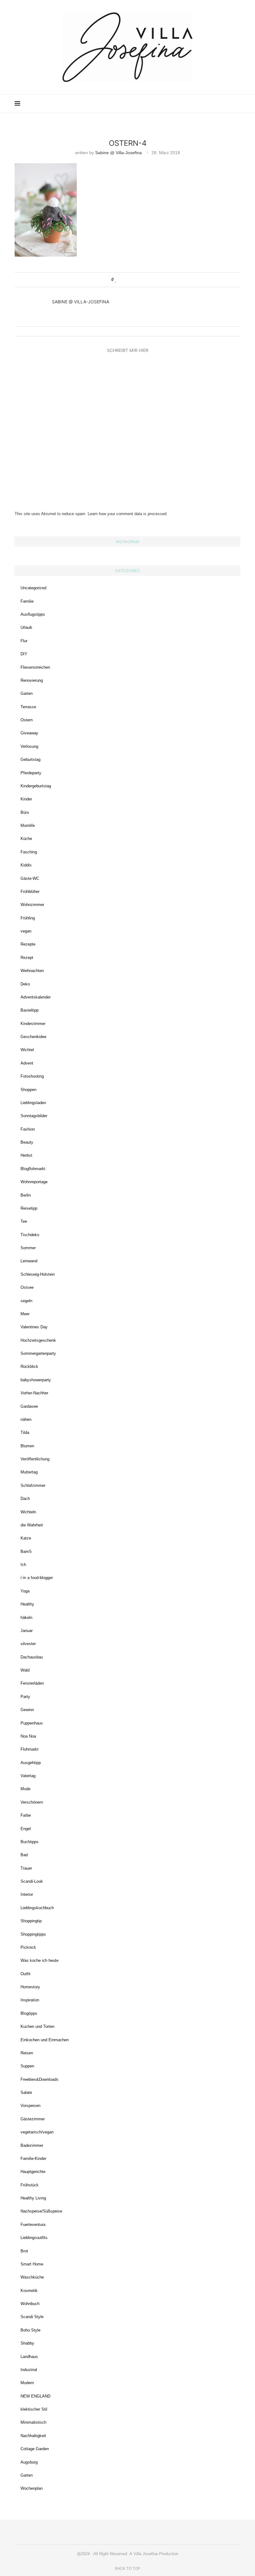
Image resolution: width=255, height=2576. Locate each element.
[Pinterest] (202, 104)
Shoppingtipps (33, 1934)
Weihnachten (32, 971)
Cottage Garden (35, 2449)
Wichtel (27, 1050)
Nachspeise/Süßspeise (41, 2211)
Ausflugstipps (33, 614)
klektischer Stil (34, 2409)
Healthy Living (33, 2198)
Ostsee (27, 1287)
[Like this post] (116, 280)
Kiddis (26, 865)
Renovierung (32, 680)
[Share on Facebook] (122, 280)
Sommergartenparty (38, 1353)
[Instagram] (196, 104)
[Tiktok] (228, 104)
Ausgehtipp (31, 1763)
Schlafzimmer (33, 1485)
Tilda (25, 1433)
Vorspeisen (30, 2106)
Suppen (27, 2066)
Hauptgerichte (33, 2172)
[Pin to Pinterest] (134, 280)
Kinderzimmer (33, 1024)
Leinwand (29, 1261)
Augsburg (29, 2462)
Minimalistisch (33, 2422)
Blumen (27, 1446)
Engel (26, 1829)
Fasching (29, 852)
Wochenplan (32, 2488)
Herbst (26, 1155)
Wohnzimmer (32, 905)
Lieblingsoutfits (34, 2238)
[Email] (215, 104)
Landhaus (29, 2357)
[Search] (237, 104)
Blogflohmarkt (33, 1169)
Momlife (28, 825)
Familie (27, 601)
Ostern (27, 720)
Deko (25, 984)
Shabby (27, 2343)
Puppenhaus (32, 1723)
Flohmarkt (30, 1749)
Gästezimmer (33, 2119)
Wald (25, 1670)
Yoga (25, 1591)
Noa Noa (28, 1736)
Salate (26, 2092)
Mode (25, 1789)
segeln (26, 1301)
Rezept (27, 958)
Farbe (26, 1815)
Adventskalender (36, 997)
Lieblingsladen (33, 1103)
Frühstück (30, 2185)
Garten (27, 693)
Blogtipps (29, 2013)
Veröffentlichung (35, 1459)
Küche (26, 839)
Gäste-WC (30, 878)
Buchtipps (30, 1842)
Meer (25, 1314)
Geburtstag (30, 759)
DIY (24, 654)
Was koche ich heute (39, 1960)
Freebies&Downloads (39, 2079)
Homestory (30, 1987)
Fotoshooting (32, 1076)
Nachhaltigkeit (33, 2436)
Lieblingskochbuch (37, 1908)
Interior (27, 1894)
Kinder (26, 799)
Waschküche (32, 2277)
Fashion (28, 1129)
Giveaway (29, 733)
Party (25, 1697)
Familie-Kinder (33, 2159)
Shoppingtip (31, 1921)
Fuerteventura (33, 2225)
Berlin (26, 1195)
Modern (27, 2383)
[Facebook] (209, 104)
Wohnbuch (30, 2304)
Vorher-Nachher (34, 1393)
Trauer (26, 1868)
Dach (25, 1499)
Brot (24, 2251)
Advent (27, 1063)
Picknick (28, 1947)
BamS (26, 1551)
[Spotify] (222, 104)
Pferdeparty (31, 773)
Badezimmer (32, 2145)
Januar (27, 1631)
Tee (24, 1221)
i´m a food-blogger (37, 1578)
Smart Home (32, 2264)
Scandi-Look (32, 1881)
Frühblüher (30, 892)
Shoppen (28, 1090)
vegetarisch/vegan (37, 2132)
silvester (28, 1644)
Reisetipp (29, 1208)
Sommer (28, 1248)
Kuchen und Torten (37, 2026)
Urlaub (26, 627)
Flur (24, 641)
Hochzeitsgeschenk (38, 1340)
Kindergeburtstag (36, 786)
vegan (26, 931)
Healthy (27, 1604)
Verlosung (29, 746)
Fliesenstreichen (35, 667)
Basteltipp (30, 1010)
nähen (26, 1419)
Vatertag (28, 1776)
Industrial (29, 2370)
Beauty (27, 1142)
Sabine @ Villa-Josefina (118, 153)
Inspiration (30, 2000)
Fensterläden (32, 1683)
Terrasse (28, 707)
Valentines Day (34, 1327)
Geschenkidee (33, 1037)
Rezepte (28, 944)
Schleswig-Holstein (38, 1274)
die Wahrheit (32, 1525)
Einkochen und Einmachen (45, 2040)
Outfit (25, 1974)
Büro (25, 812)
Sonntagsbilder (34, 1116)
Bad (24, 1855)
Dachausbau (32, 1657)
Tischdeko (30, 1235)
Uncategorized (33, 588)
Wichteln (28, 1512)
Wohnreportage (34, 1182)
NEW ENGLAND (35, 2396)
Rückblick (29, 1366)
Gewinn (27, 1710)
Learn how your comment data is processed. (128, 514)
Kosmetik (29, 2291)
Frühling (28, 918)
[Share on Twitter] (128, 280)
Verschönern (32, 1802)
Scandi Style (32, 2317)
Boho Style (30, 2330)
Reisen (27, 2053)
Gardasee (29, 1406)
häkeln (26, 1618)
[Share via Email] (140, 280)
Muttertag (29, 1472)
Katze (26, 1538)
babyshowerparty (36, 1380)
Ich (23, 1565)
